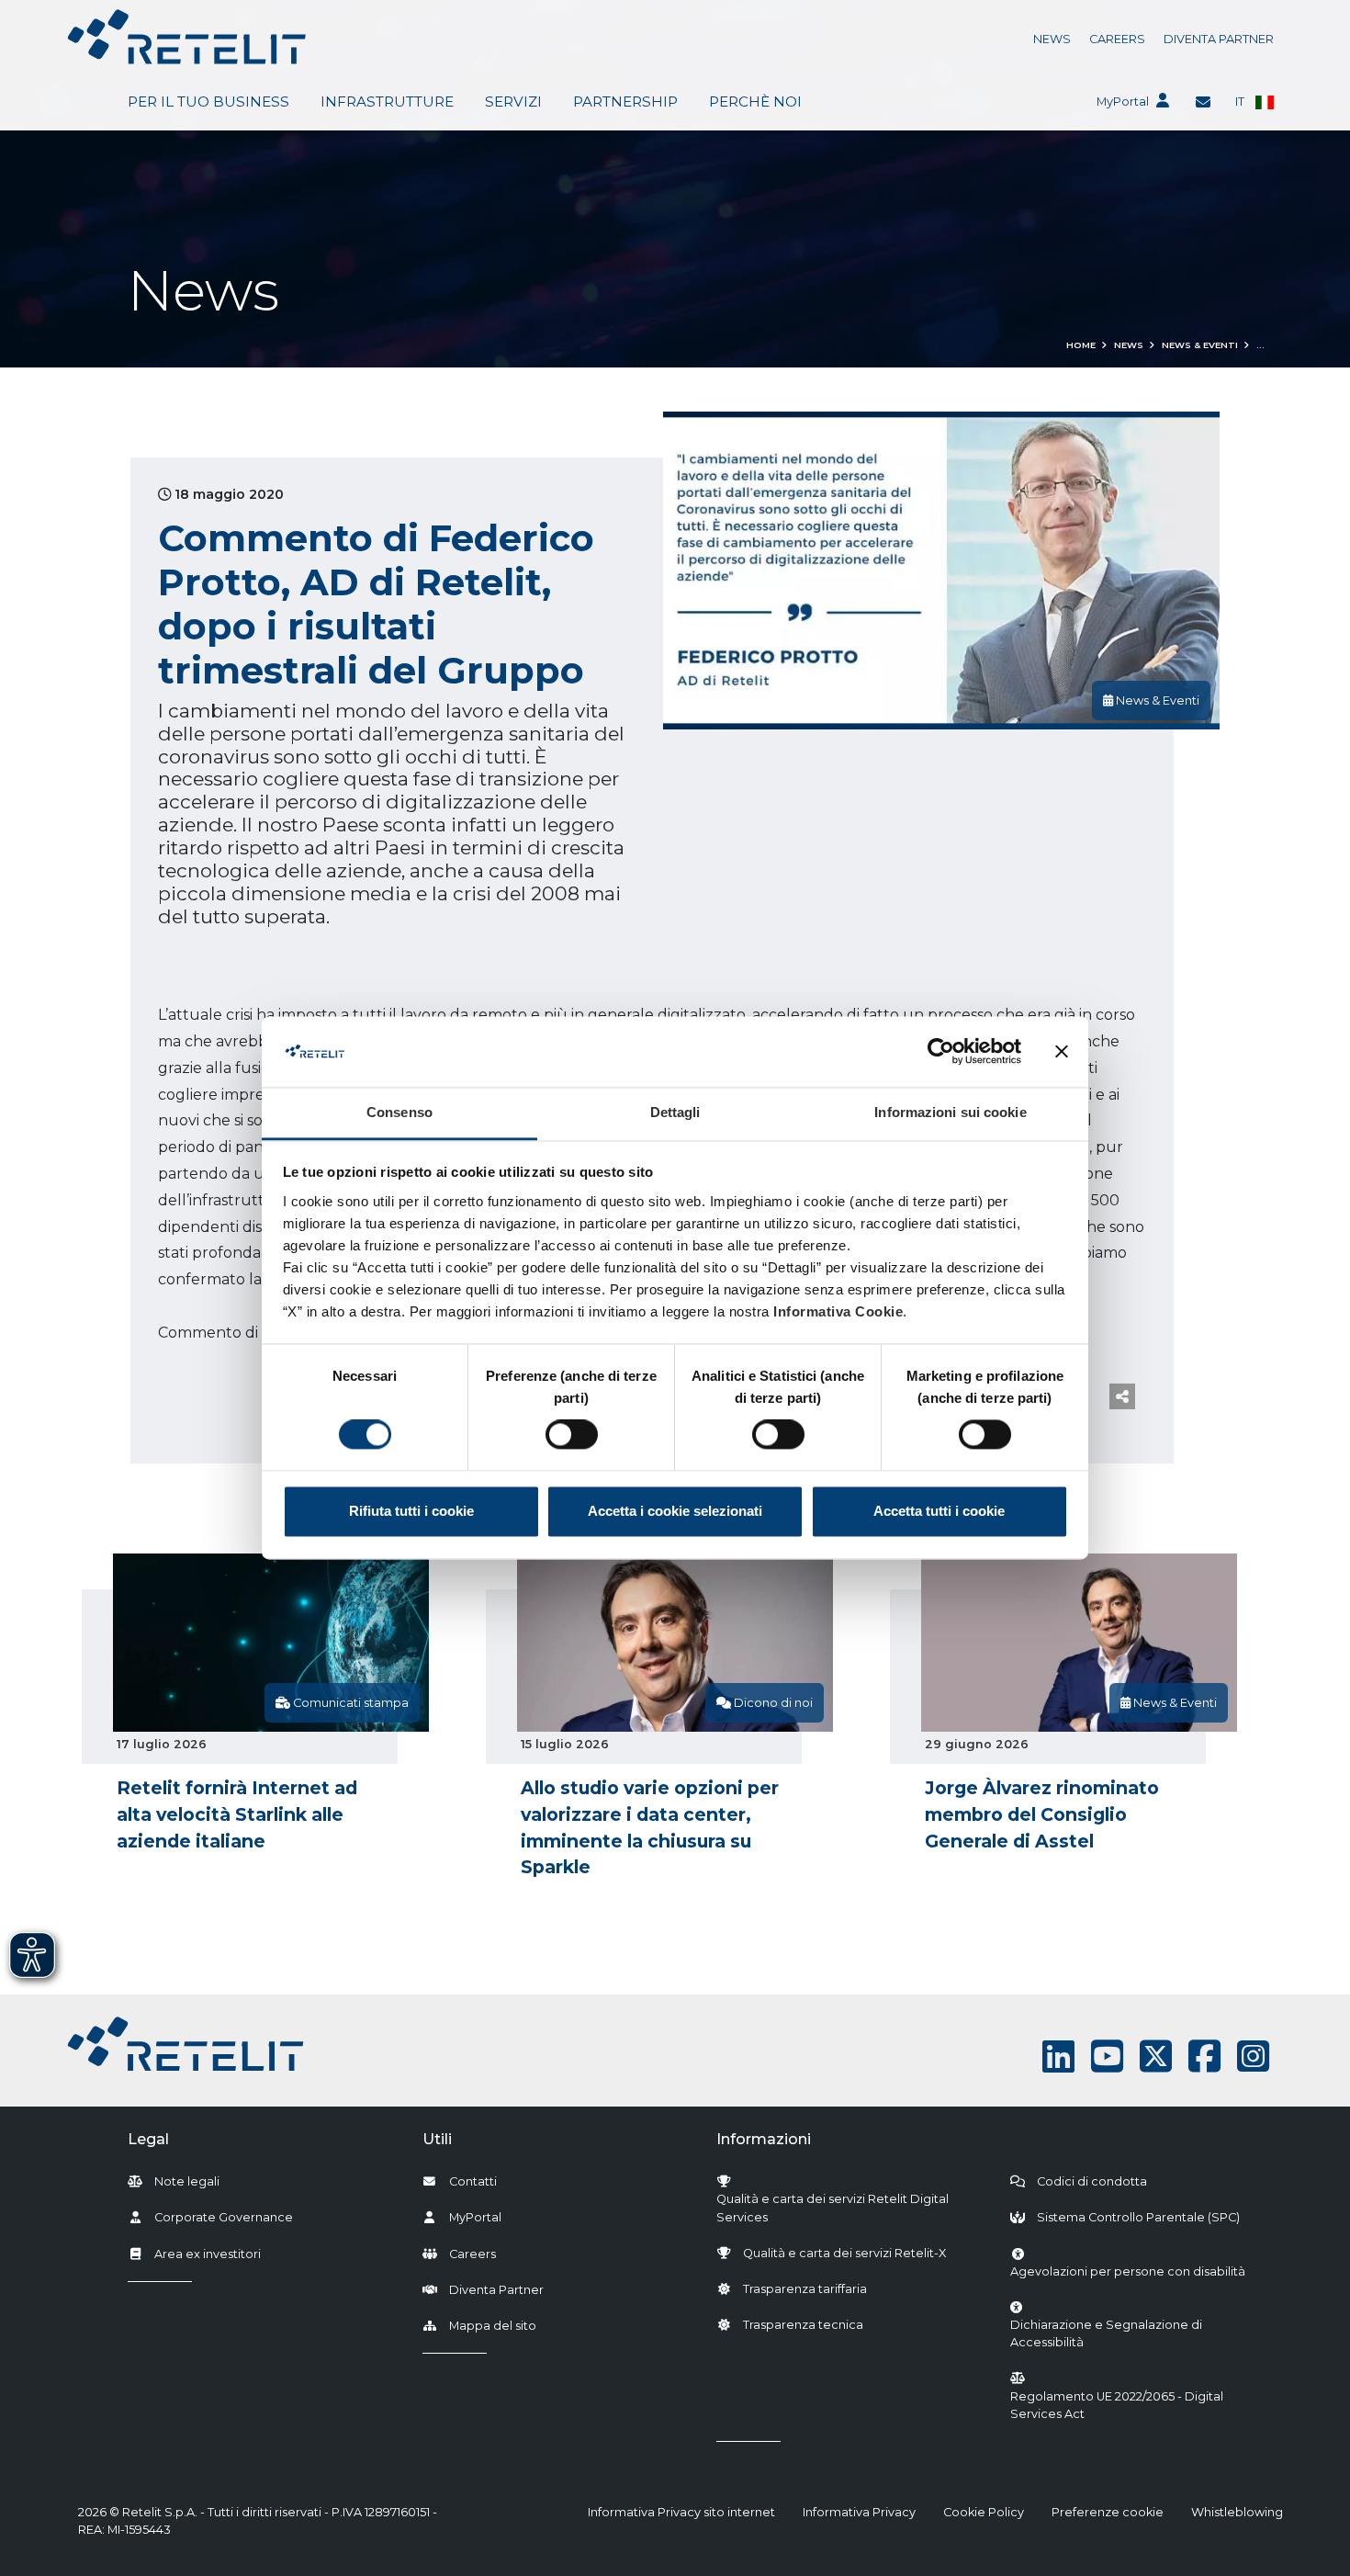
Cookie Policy (984, 2512)
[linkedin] (1058, 2056)
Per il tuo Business (208, 102)
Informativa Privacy (859, 2512)
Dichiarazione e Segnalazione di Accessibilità (1137, 2333)
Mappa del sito (493, 2326)
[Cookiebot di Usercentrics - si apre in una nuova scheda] (941, 1052)
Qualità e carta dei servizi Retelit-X (844, 2253)
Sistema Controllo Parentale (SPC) (1138, 2217)
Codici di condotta (1092, 2181)
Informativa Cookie (838, 1311)
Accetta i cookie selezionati (675, 1511)
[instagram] (1253, 2056)
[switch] (572, 1435)
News (1052, 39)
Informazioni (764, 2139)
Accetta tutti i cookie (939, 1511)
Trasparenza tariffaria (805, 2289)
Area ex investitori (208, 2254)
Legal (148, 2139)
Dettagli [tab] (675, 1112)
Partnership (625, 102)
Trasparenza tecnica (803, 2325)
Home (1081, 345)
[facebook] (1204, 2056)
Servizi (513, 102)
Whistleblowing (1237, 2512)
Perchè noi (755, 102)
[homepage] (187, 37)
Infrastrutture (387, 102)
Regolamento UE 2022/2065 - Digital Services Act (1117, 2405)
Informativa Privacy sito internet (681, 2512)
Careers (1117, 39)
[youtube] (1107, 2056)
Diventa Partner (1219, 39)
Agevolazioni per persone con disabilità (1128, 2271)
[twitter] (1156, 2056)
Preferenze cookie (1108, 2512)
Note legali (187, 2181)
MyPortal (1123, 102)
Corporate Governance (224, 2217)
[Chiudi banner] (1062, 1052)
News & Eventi (1200, 345)
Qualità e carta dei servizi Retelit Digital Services (832, 2208)
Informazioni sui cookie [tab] (950, 1112)
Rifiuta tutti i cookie (411, 1511)
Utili (437, 2139)
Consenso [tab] (399, 1112)
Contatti (473, 2181)
